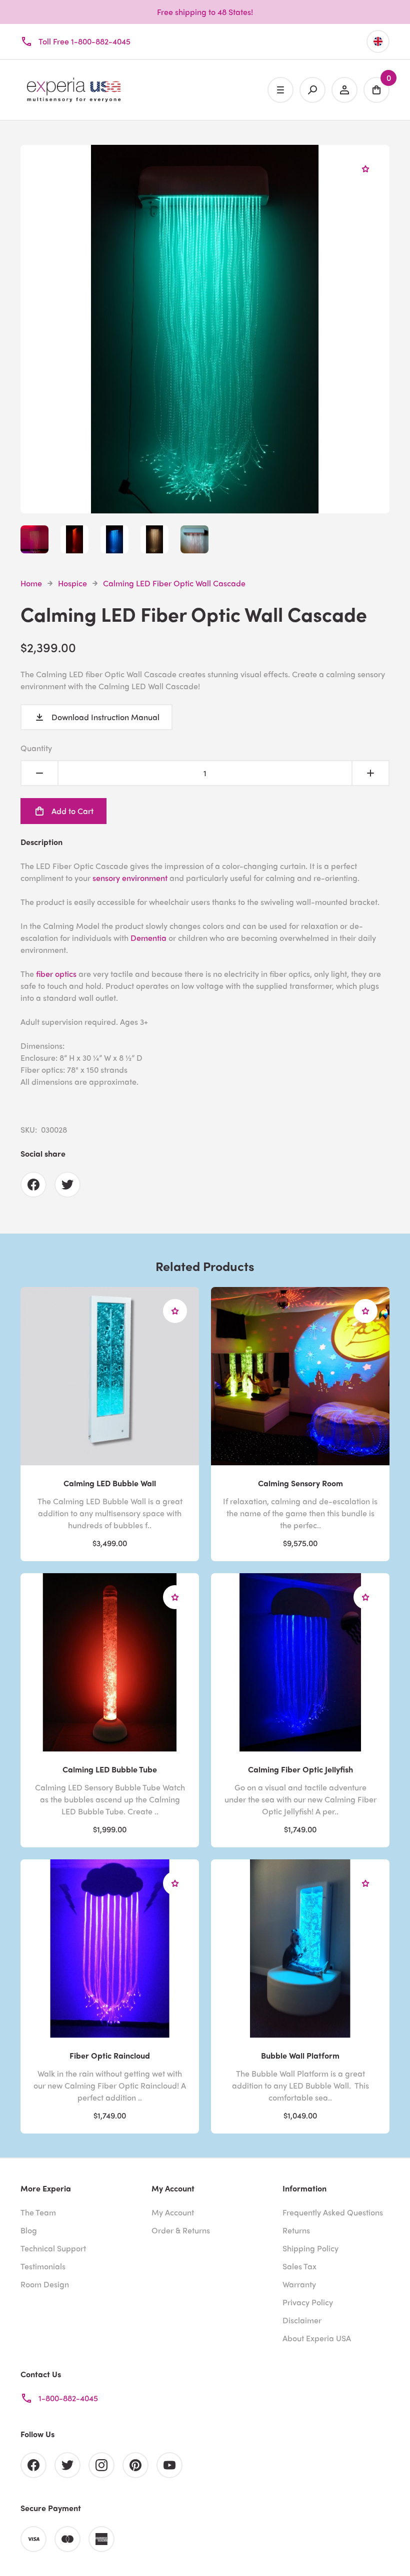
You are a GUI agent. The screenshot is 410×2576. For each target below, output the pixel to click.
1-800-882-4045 (68, 2398)
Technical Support (53, 2248)
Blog (29, 2230)
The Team (38, 2212)
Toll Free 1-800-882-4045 (84, 41)
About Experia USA (317, 2338)
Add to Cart (72, 811)
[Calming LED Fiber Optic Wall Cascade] (205, 507)
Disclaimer (302, 2320)
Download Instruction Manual (105, 717)
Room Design (45, 2284)
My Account (173, 2212)
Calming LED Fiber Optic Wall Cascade (174, 583)
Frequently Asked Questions (333, 2212)
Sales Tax (299, 2266)
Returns (296, 2230)
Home (31, 583)
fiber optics (56, 974)
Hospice (72, 583)
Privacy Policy (308, 2302)
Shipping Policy (310, 2248)
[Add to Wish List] (365, 169)
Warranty (299, 2284)
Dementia (148, 938)
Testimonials (43, 2266)
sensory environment (130, 878)
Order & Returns (181, 2230)
